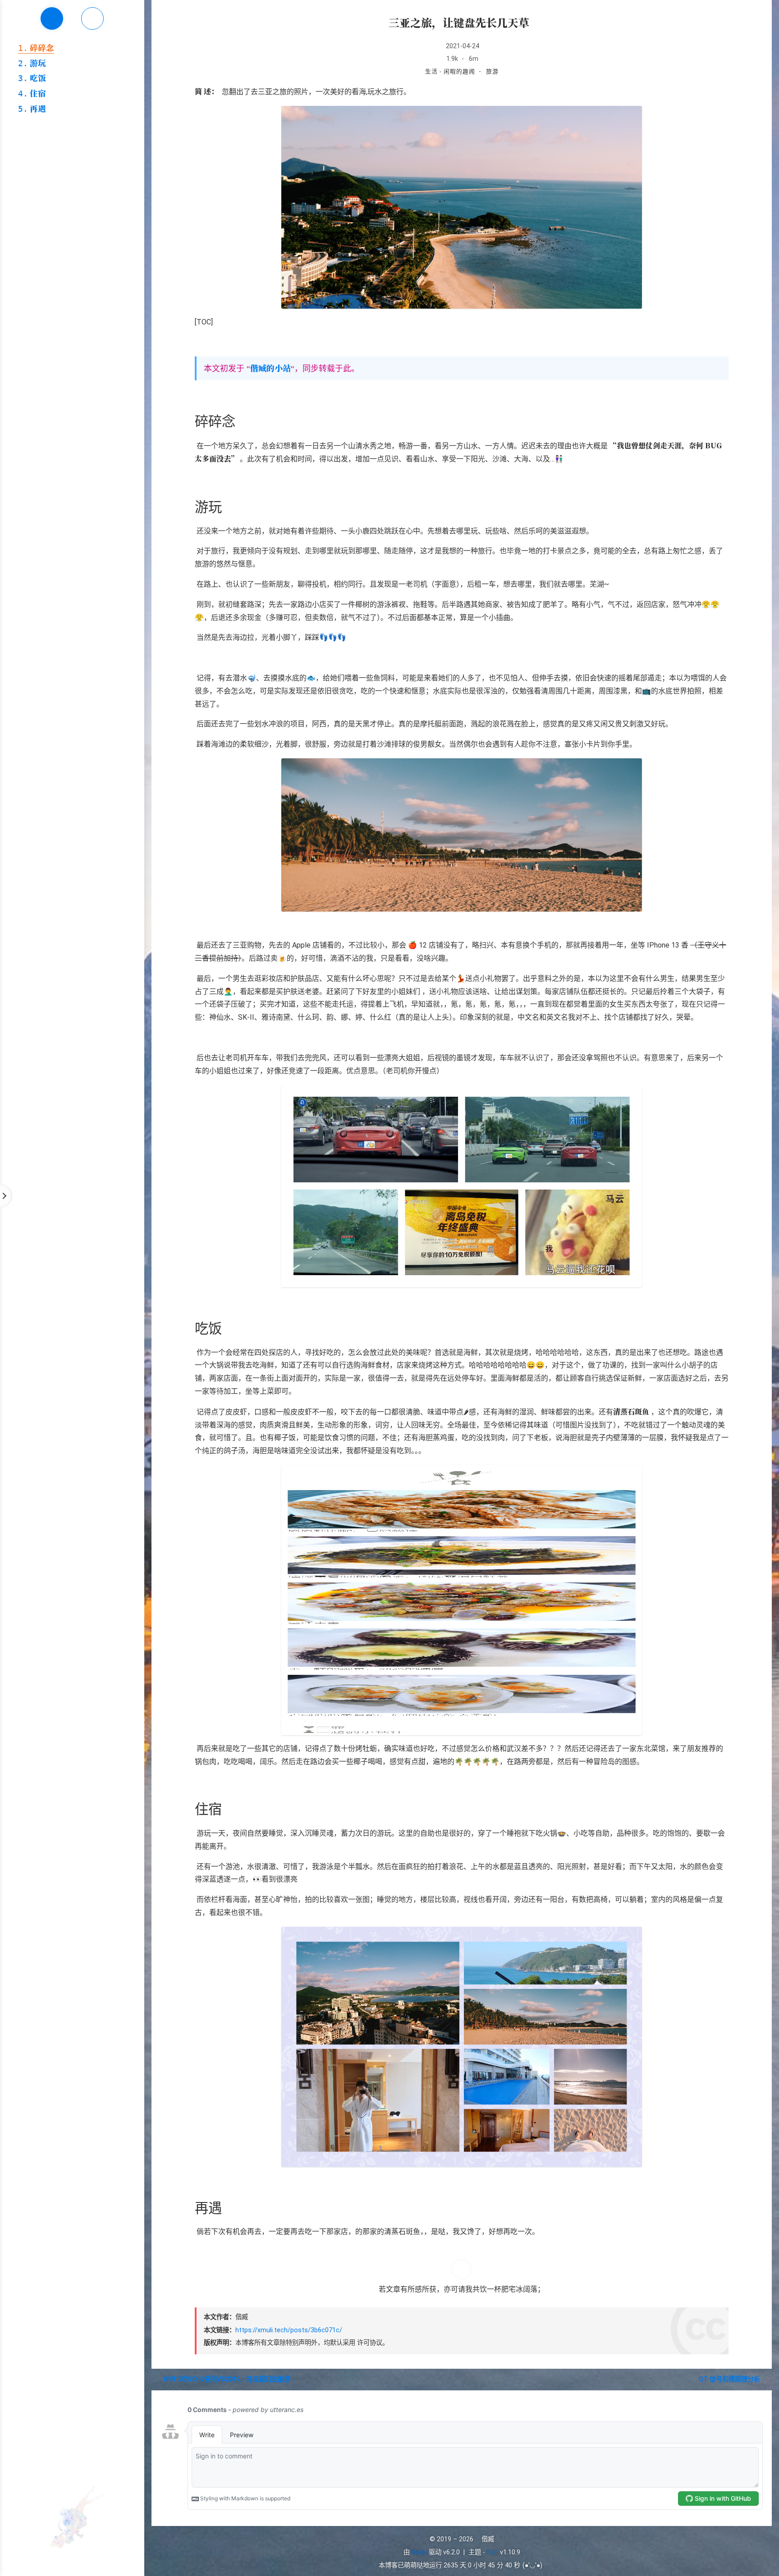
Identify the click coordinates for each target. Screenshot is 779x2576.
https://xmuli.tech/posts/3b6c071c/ (289, 2330)
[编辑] (532, 22)
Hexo (419, 2552)
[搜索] (762, 15)
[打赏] (462, 2269)
